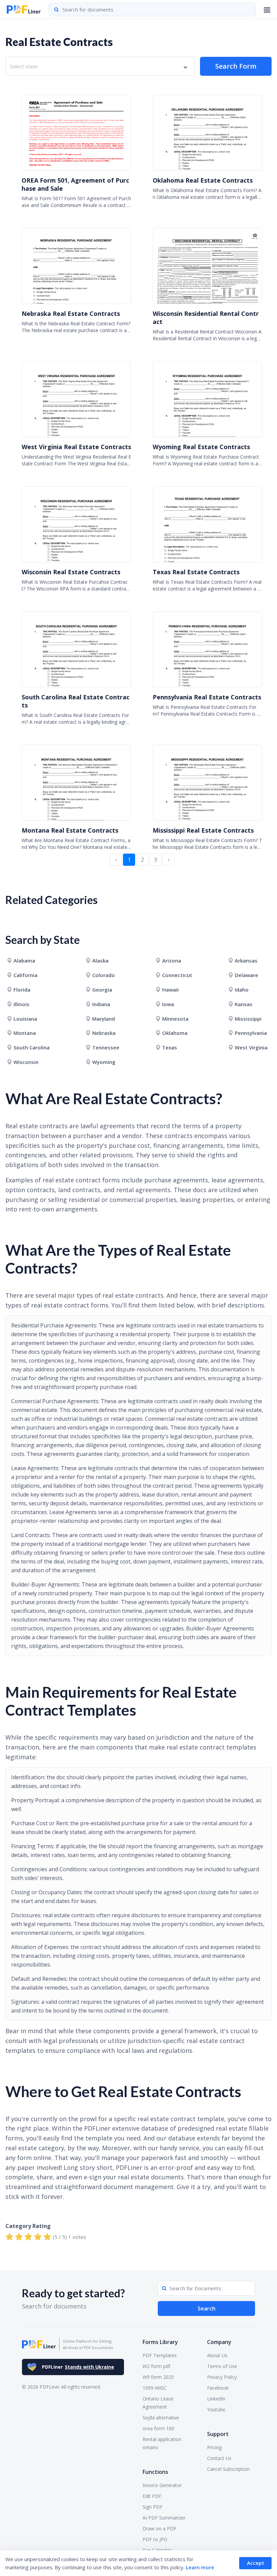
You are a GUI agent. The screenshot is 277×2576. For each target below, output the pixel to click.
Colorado (104, 975)
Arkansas (246, 960)
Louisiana (25, 1019)
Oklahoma (175, 1033)
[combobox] (100, 66)
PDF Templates (160, 2355)
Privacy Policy (222, 2377)
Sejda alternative (161, 2418)
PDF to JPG (155, 2539)
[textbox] (25, 66)
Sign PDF (153, 2507)
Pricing (214, 2447)
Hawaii (170, 990)
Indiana (101, 1004)
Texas (170, 1047)
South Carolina (32, 1047)
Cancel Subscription (228, 2469)
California (26, 975)
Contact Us (219, 2458)
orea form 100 (158, 2428)
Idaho (242, 990)
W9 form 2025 (158, 2377)
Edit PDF (152, 2496)
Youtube (216, 2409)
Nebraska (104, 1033)
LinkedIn (216, 2399)
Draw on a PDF (159, 2528)
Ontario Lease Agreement (158, 2403)
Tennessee (106, 1047)
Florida (22, 990)
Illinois (21, 1004)
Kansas (244, 1004)
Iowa (168, 1004)
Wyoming (104, 1062)
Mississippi (248, 1019)
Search (207, 2308)
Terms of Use (222, 2366)
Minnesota (175, 1019)
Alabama (24, 960)
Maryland (104, 1019)
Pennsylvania (251, 1033)
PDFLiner (78, 2367)
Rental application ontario (162, 2443)
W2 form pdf (156, 2366)
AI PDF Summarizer (164, 2518)
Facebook (218, 2388)
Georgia (102, 990)
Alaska (100, 960)
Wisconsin (26, 1062)
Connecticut (177, 975)
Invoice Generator (162, 2485)
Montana (25, 1033)
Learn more (200, 2567)
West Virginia (251, 1047)
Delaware (246, 975)
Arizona (172, 960)
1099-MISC (155, 2388)
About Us (217, 2355)
